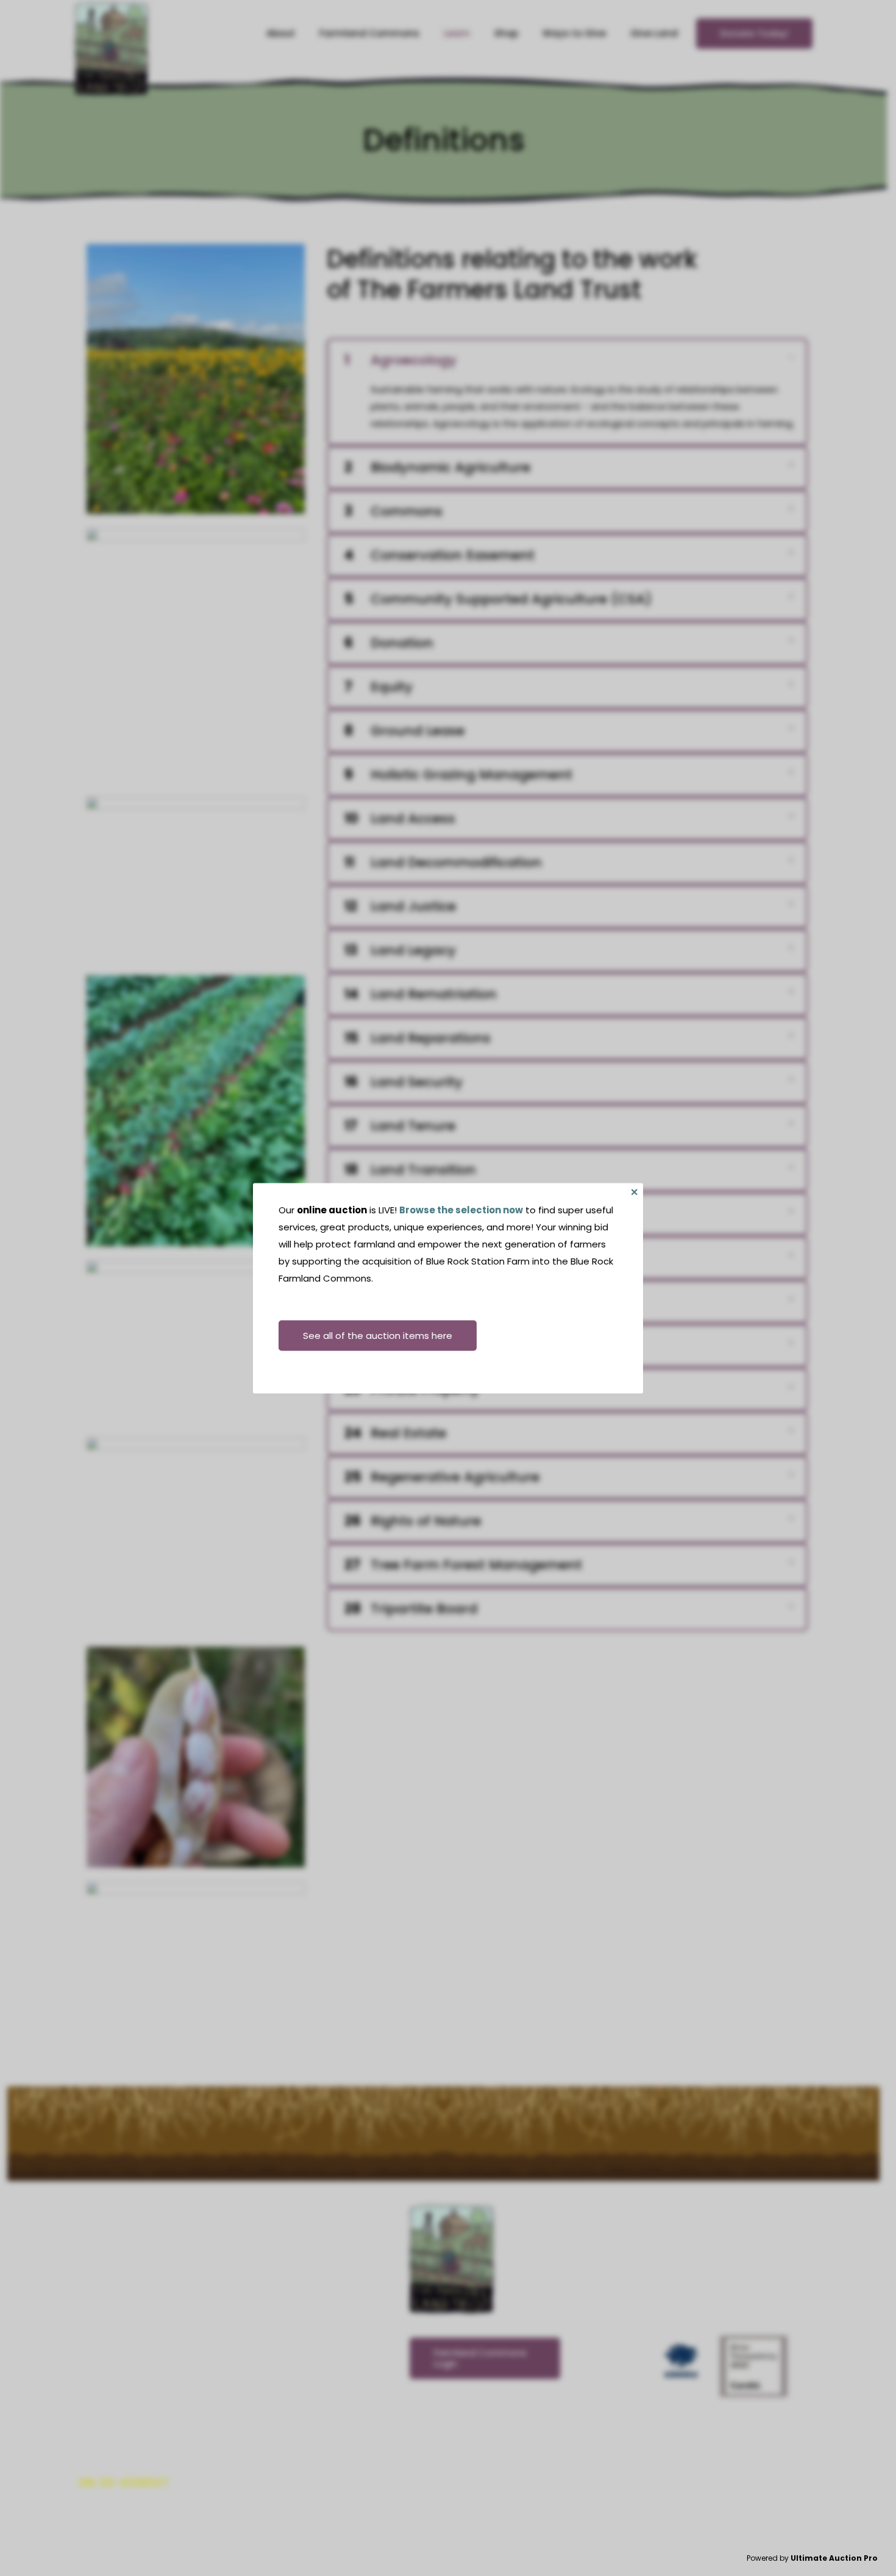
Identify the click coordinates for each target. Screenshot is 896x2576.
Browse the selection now (461, 1209)
